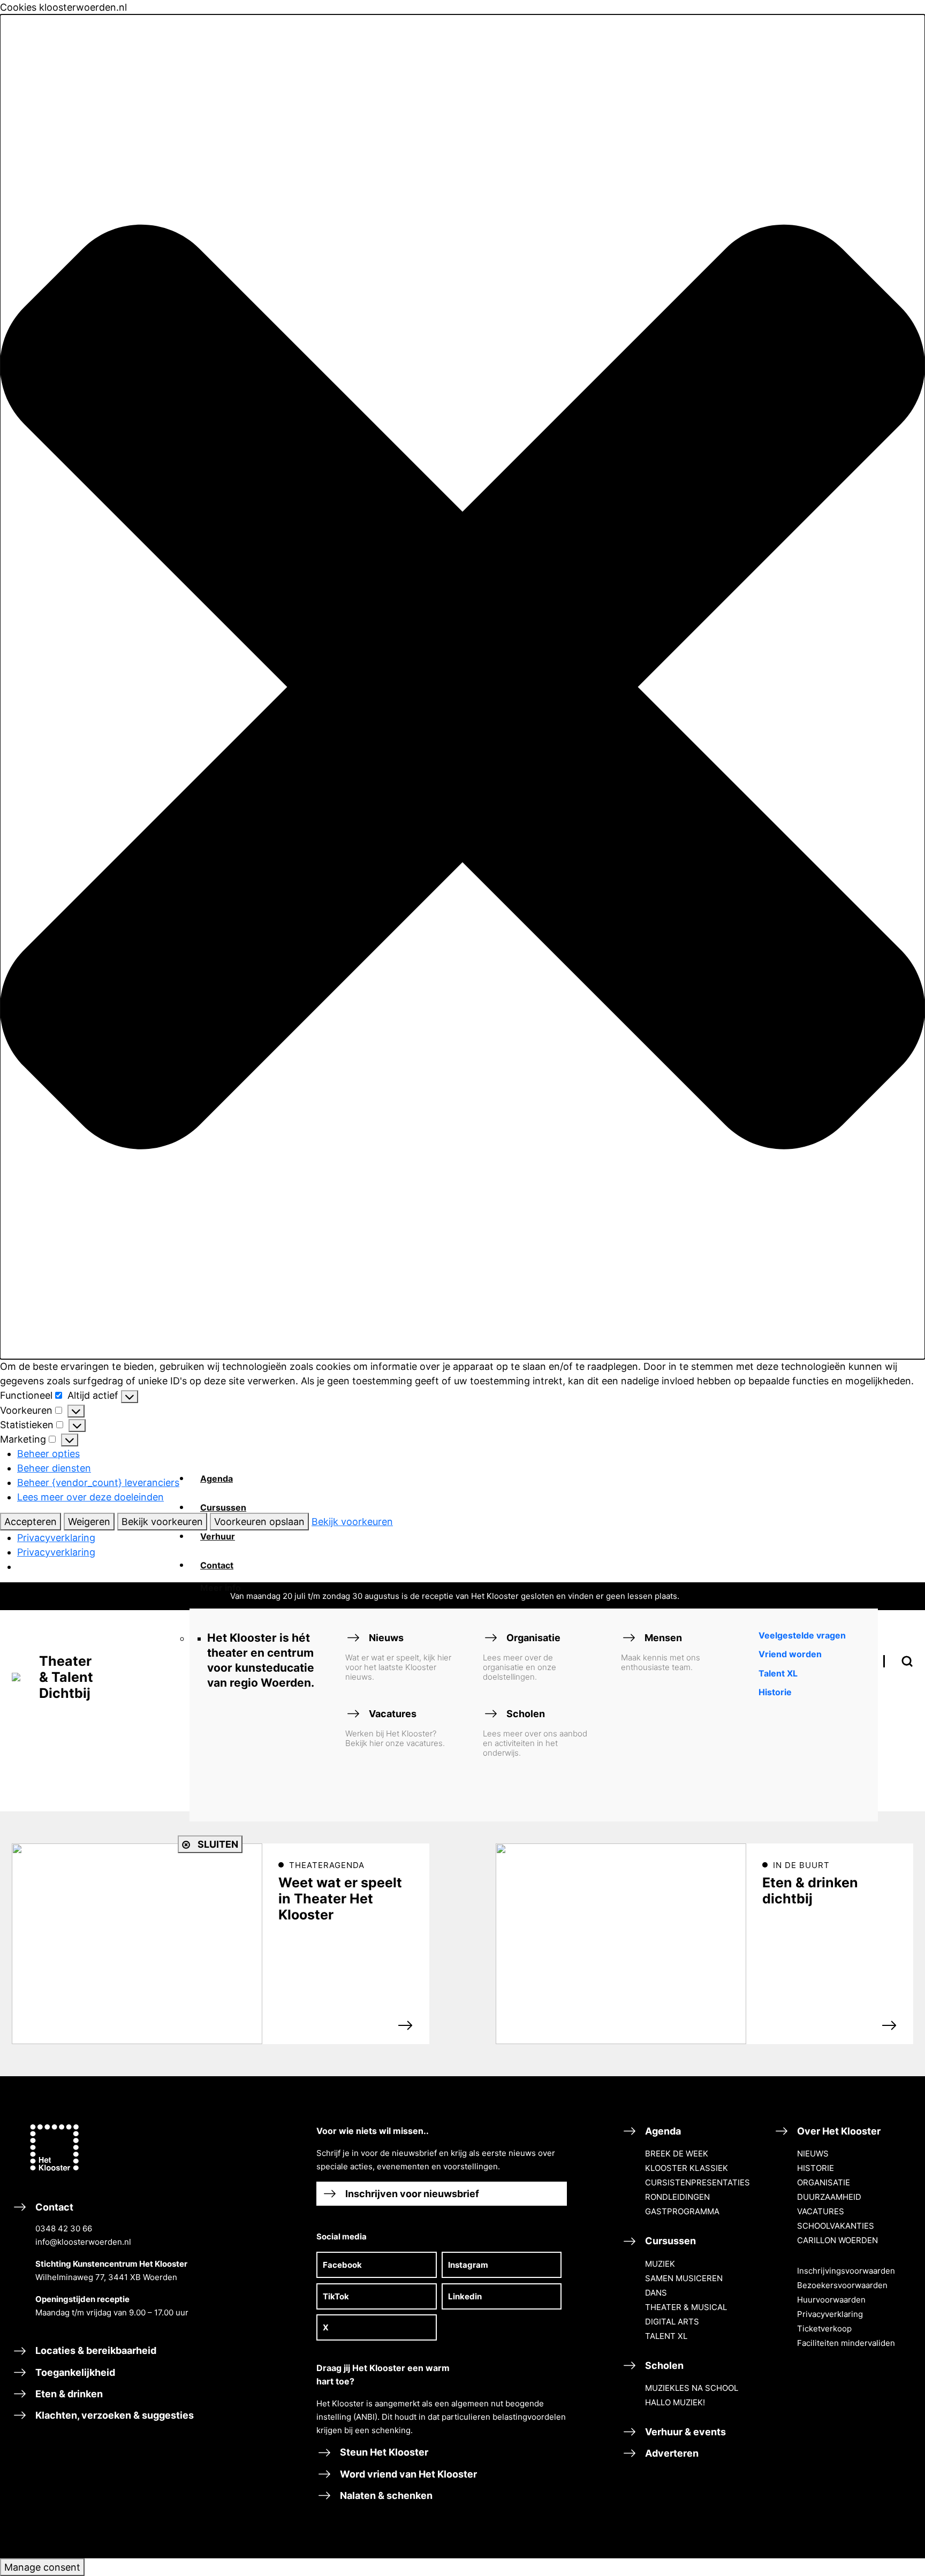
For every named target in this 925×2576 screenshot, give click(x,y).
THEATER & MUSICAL (686, 2307)
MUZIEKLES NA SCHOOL (692, 2388)
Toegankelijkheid (74, 2372)
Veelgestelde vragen (802, 1635)
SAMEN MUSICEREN (684, 2278)
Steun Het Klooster (383, 2452)
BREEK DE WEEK (677, 2154)
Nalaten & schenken (385, 2495)
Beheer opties (48, 1454)
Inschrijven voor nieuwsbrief (411, 2194)
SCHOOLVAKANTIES (836, 2226)
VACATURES (821, 2211)
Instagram (468, 2265)
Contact (111, 2259)
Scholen (535, 1733)
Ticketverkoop (824, 2329)
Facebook (342, 2265)
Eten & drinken (68, 2394)
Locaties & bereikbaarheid (95, 2350)
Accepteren (31, 1522)
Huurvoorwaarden (831, 2300)
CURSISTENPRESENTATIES (697, 2182)
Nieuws (398, 1657)
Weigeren (89, 1522)
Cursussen (669, 2241)
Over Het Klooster (838, 2131)
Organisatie (522, 1657)
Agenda (662, 2131)
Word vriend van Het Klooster (407, 2474)
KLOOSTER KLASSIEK (687, 2168)
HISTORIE (816, 2168)
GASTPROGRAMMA (682, 2211)
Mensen (661, 1652)
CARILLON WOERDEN (837, 2240)
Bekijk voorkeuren (162, 1522)
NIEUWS (813, 2154)
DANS (656, 2293)
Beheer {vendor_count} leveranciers (98, 1483)
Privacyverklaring (56, 1538)
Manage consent (42, 2567)
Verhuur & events (684, 2432)
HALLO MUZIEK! (675, 2402)
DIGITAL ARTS (672, 2322)
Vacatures (395, 1728)
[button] (462, 687)
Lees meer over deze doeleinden (90, 1497)
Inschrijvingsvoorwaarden (846, 2271)
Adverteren (671, 2453)
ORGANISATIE (824, 2182)
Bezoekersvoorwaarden (842, 2285)
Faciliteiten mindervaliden (846, 2343)
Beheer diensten (54, 1468)
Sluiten (217, 1844)
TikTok (336, 2296)
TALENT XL (666, 2336)
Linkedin (465, 2296)
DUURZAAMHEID (829, 2197)
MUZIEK (660, 2264)
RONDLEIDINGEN (677, 2197)
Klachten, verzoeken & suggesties (113, 2415)
